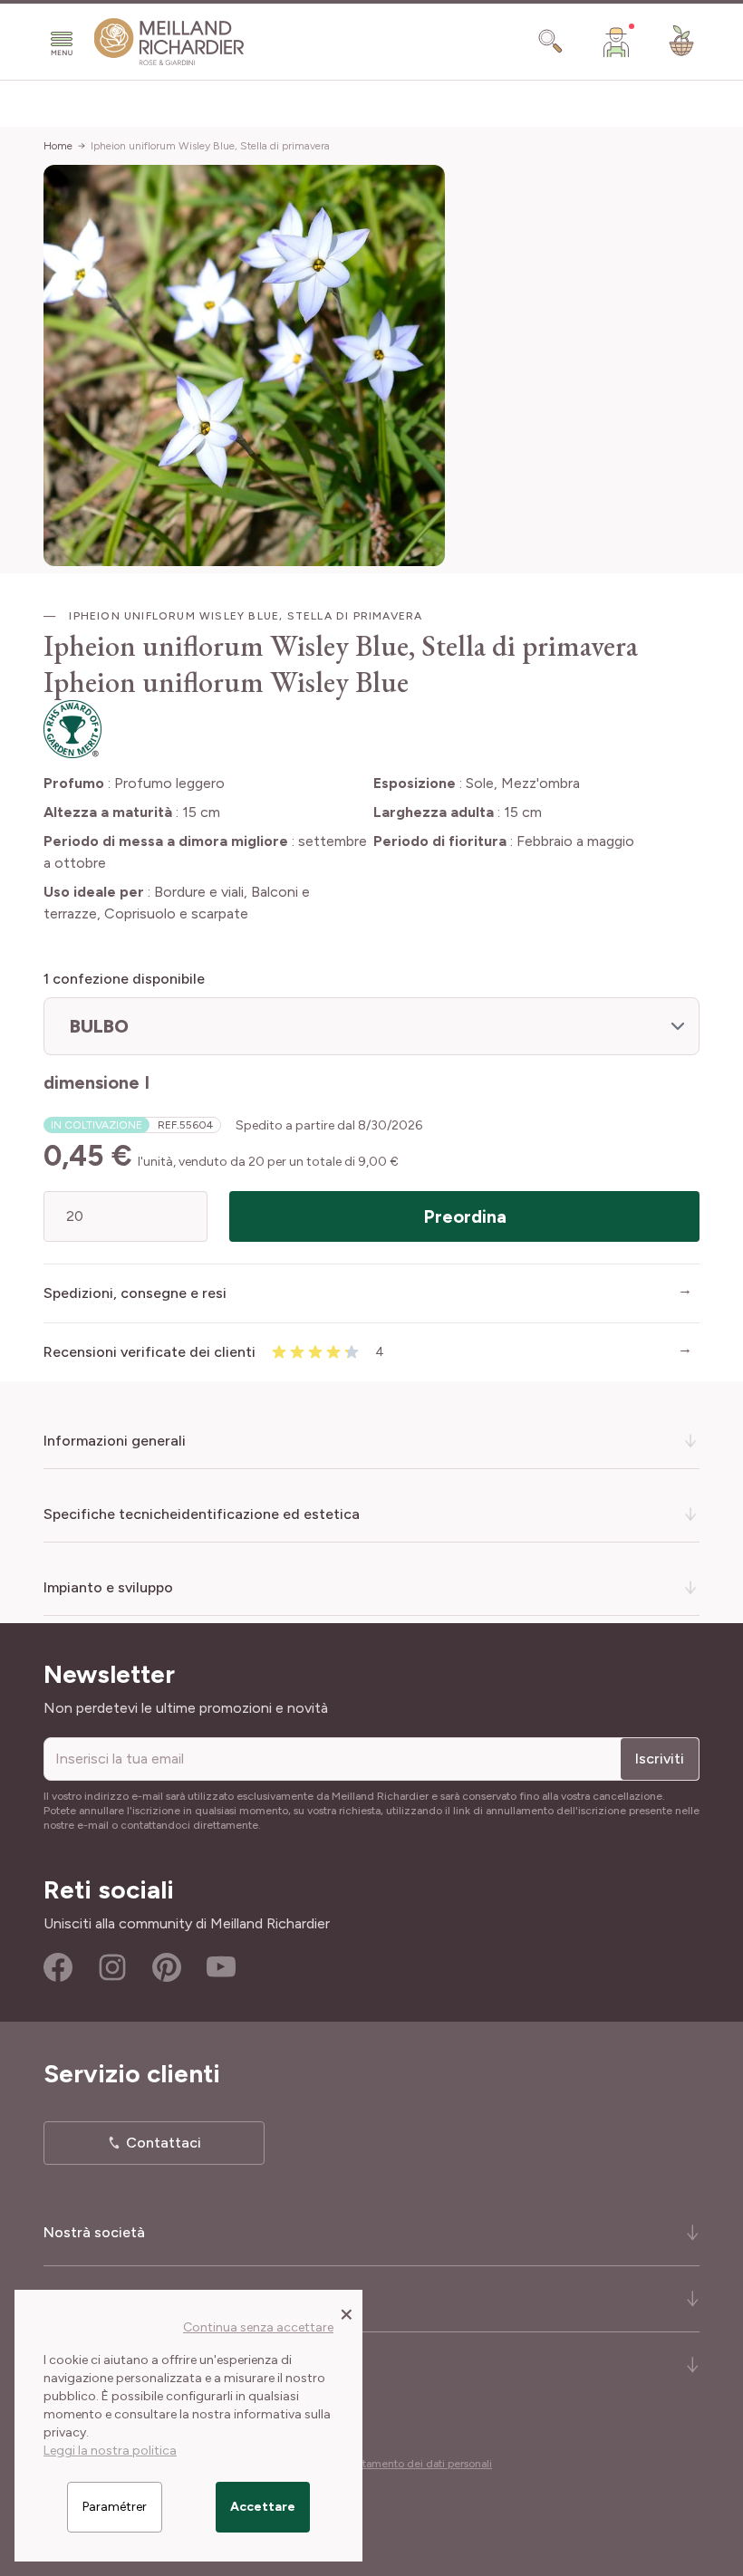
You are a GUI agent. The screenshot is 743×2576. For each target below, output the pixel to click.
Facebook (58, 1967)
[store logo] (169, 42)
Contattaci (164, 2143)
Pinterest (167, 1967)
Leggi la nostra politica (110, 2451)
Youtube (221, 1967)
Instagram (112, 1967)
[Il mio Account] (616, 42)
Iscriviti (660, 1759)
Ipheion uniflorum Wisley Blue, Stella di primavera (210, 146)
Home (58, 146)
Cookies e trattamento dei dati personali (393, 2464)
